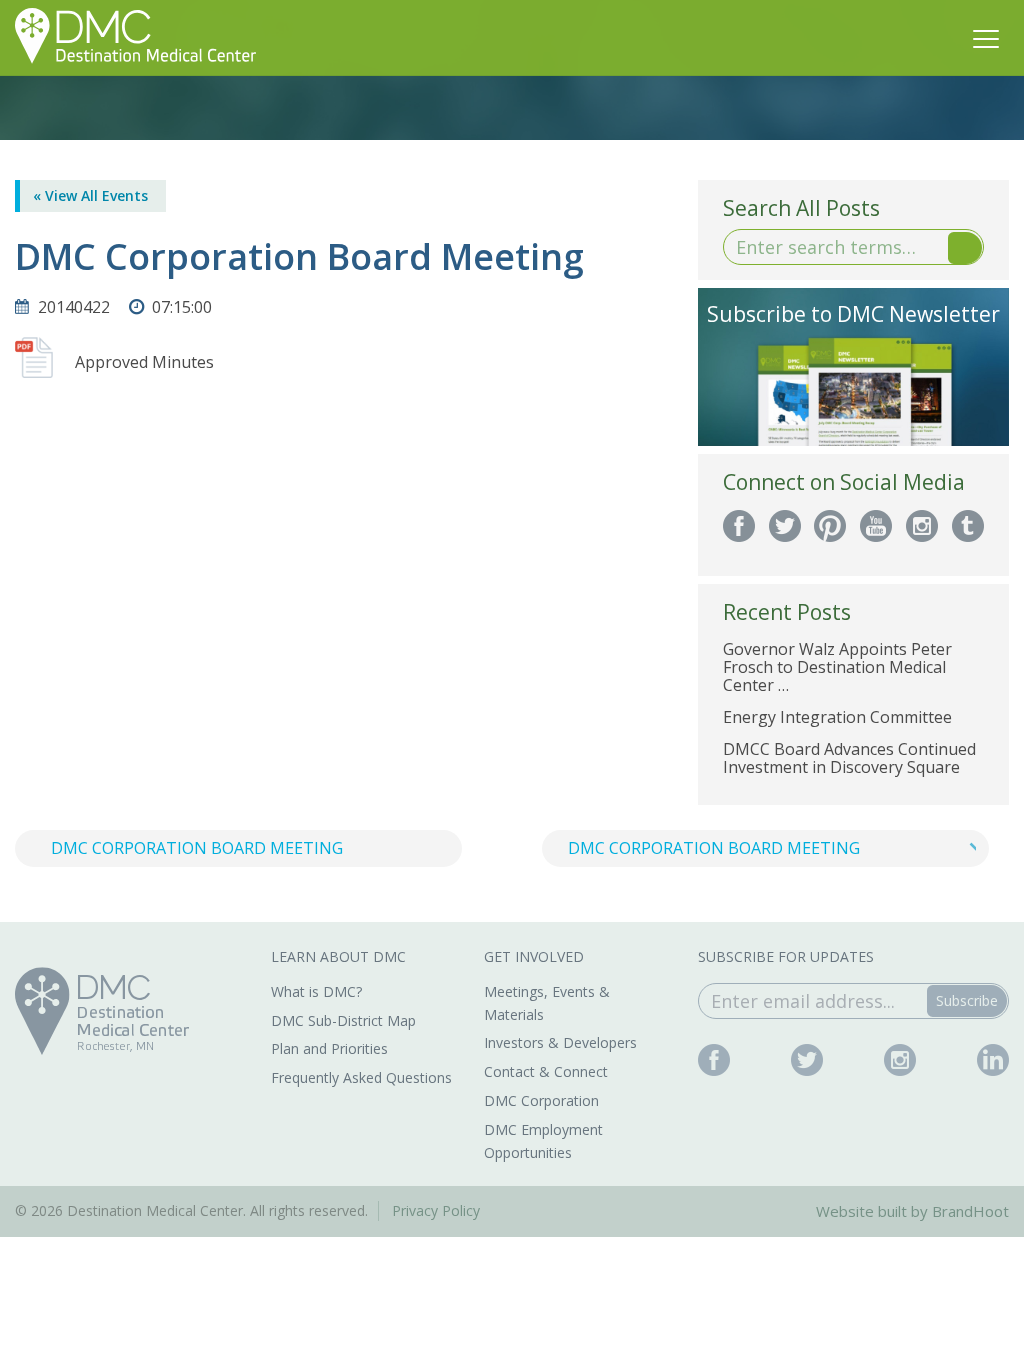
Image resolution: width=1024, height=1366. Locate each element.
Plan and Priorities (329, 1048)
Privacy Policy (436, 1210)
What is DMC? (316, 991)
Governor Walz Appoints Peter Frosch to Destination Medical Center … (837, 667)
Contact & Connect (546, 1071)
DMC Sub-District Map (343, 1020)
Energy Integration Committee (837, 717)
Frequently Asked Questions (361, 1077)
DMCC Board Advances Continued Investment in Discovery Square (849, 758)
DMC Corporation (541, 1100)
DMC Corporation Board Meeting (197, 848)
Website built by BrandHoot (912, 1211)
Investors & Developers (560, 1042)
